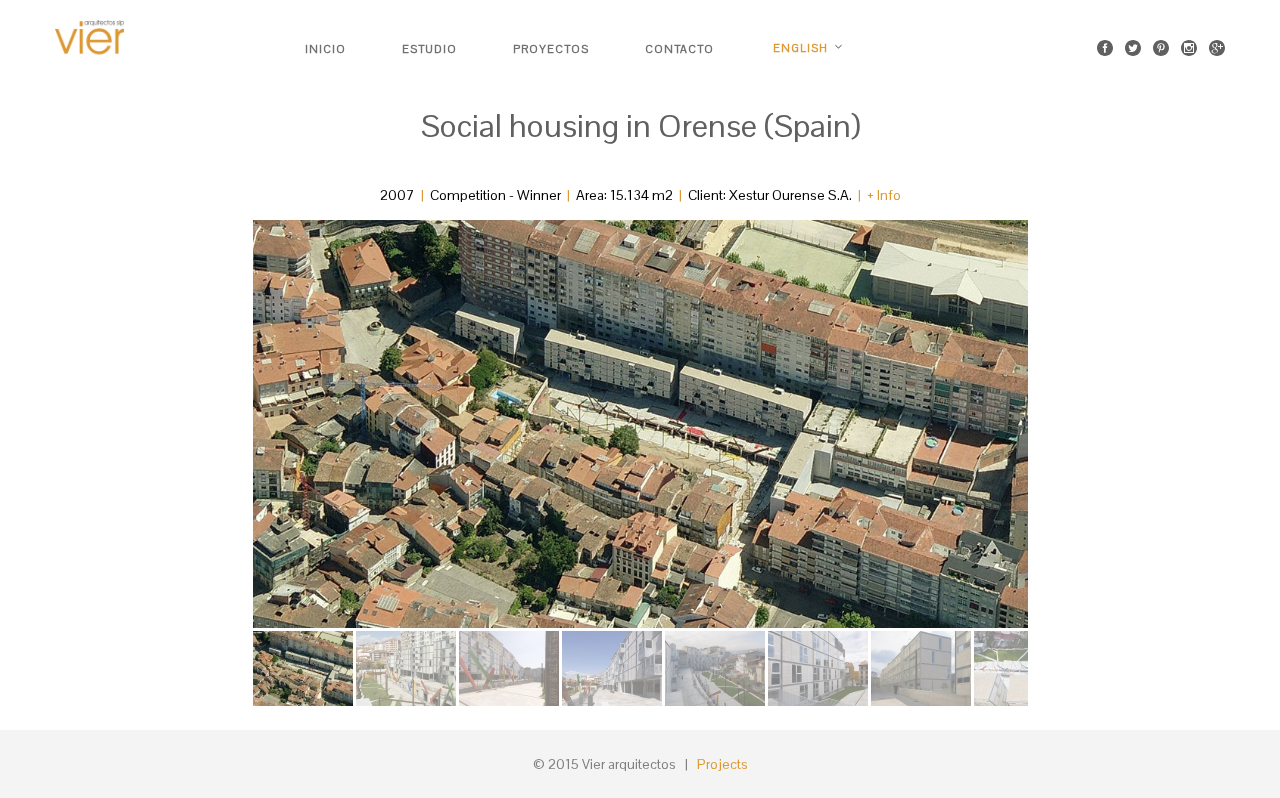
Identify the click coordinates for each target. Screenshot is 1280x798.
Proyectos (551, 49)
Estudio (429, 49)
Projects (722, 764)
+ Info (884, 195)
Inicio (325, 49)
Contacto (679, 49)
